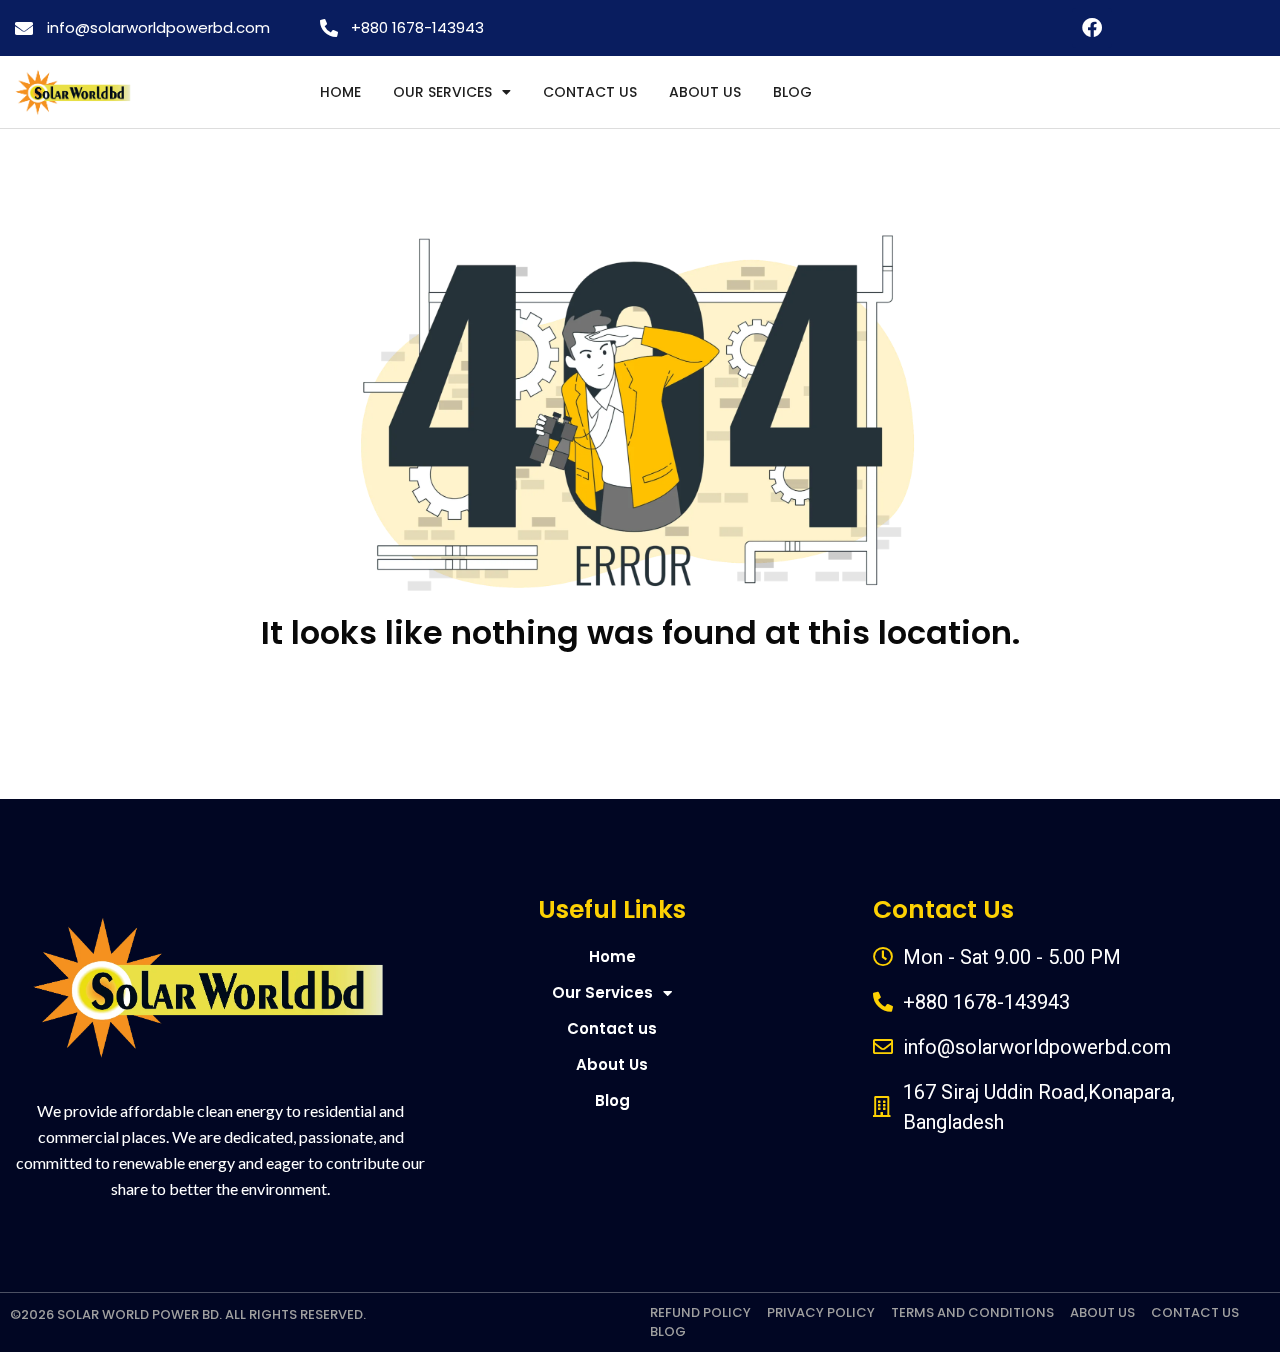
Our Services (442, 92)
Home (340, 92)
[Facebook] (1092, 28)
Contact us (590, 92)
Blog (792, 92)
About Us (705, 92)
